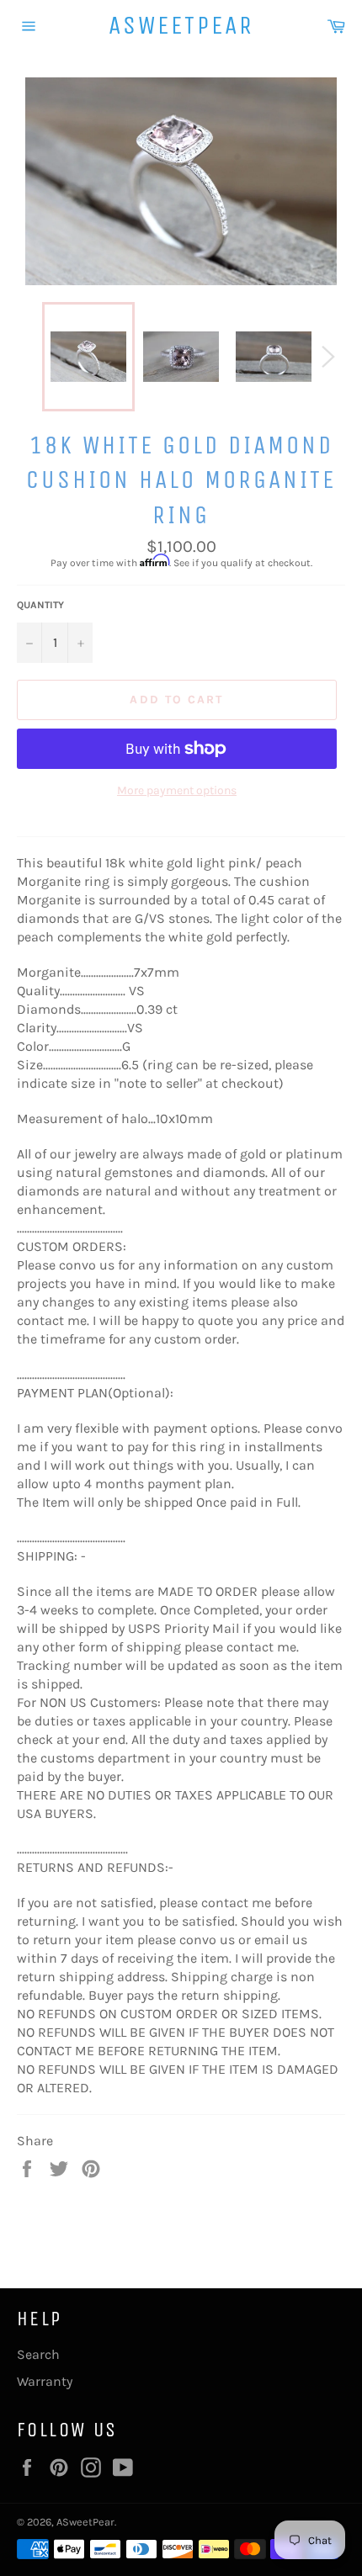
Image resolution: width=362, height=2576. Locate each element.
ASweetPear (181, 25)
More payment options (177, 790)
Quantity (40, 605)
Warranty (45, 2381)
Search (38, 2354)
